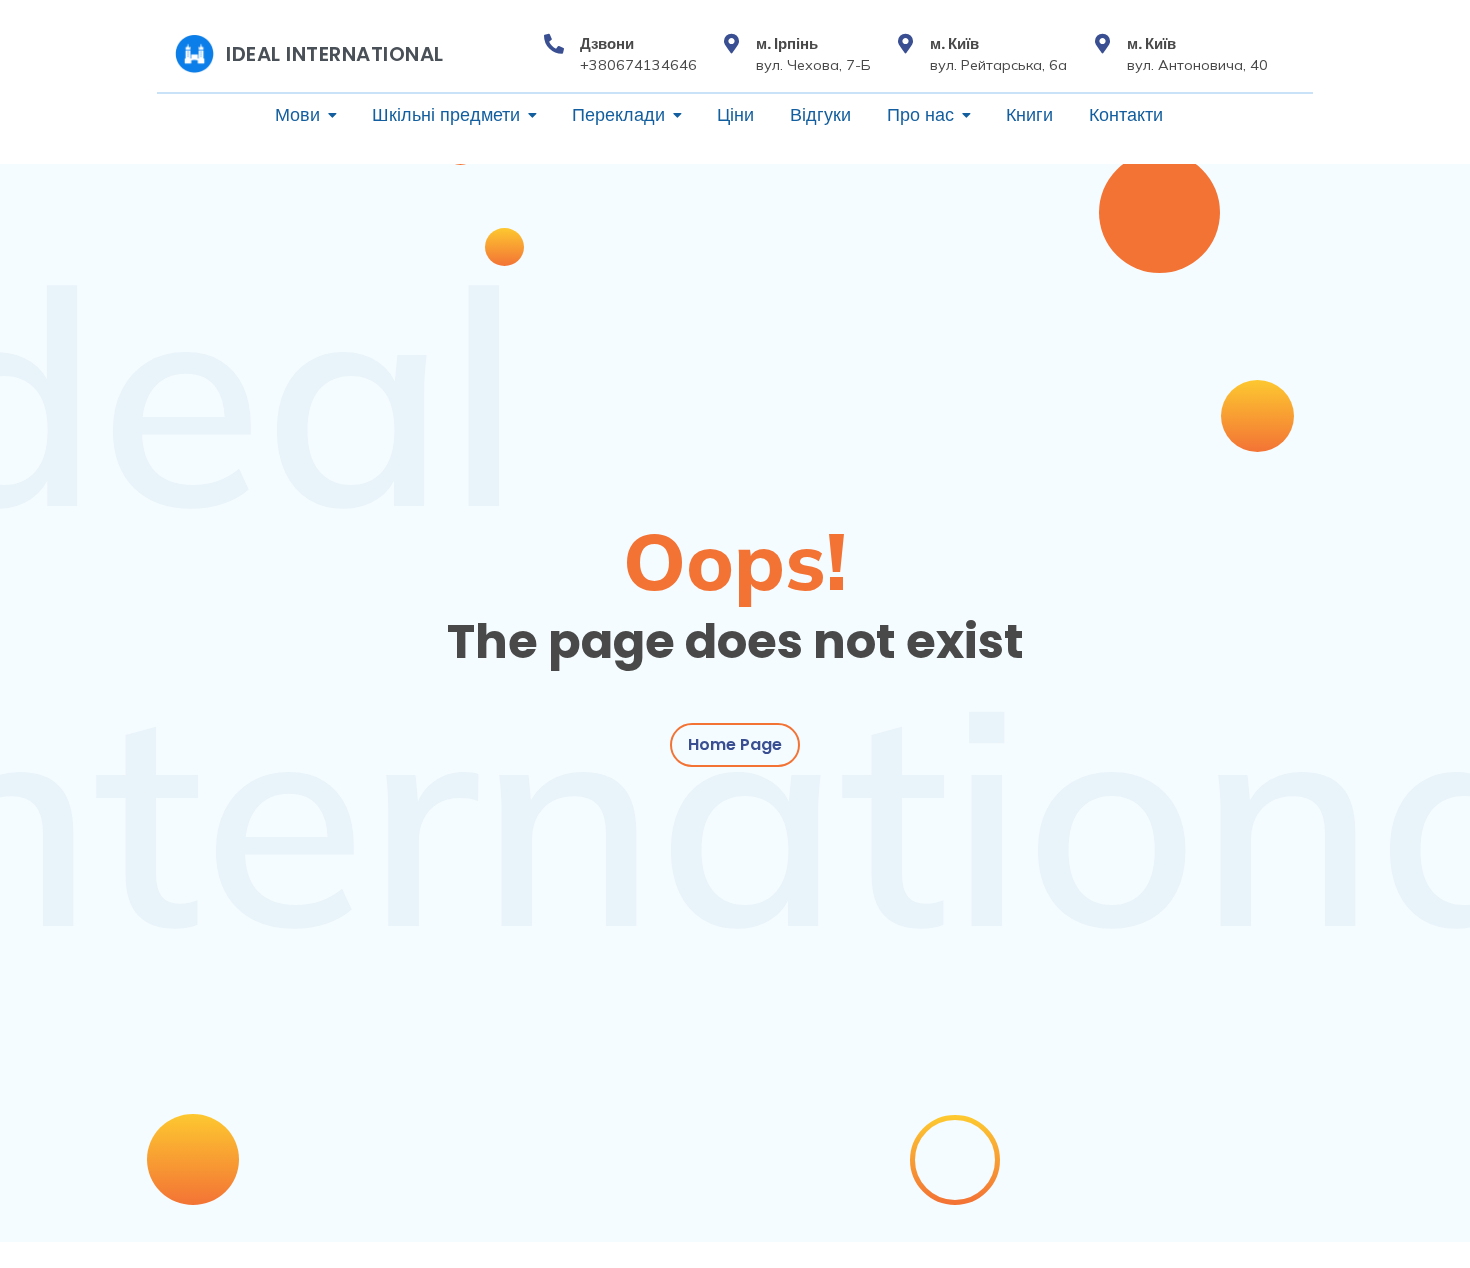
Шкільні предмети (446, 115)
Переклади (618, 115)
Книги (1029, 115)
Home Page (735, 744)
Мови (297, 115)
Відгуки (820, 115)
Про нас (920, 115)
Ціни (735, 115)
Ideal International (335, 54)
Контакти (1126, 115)
